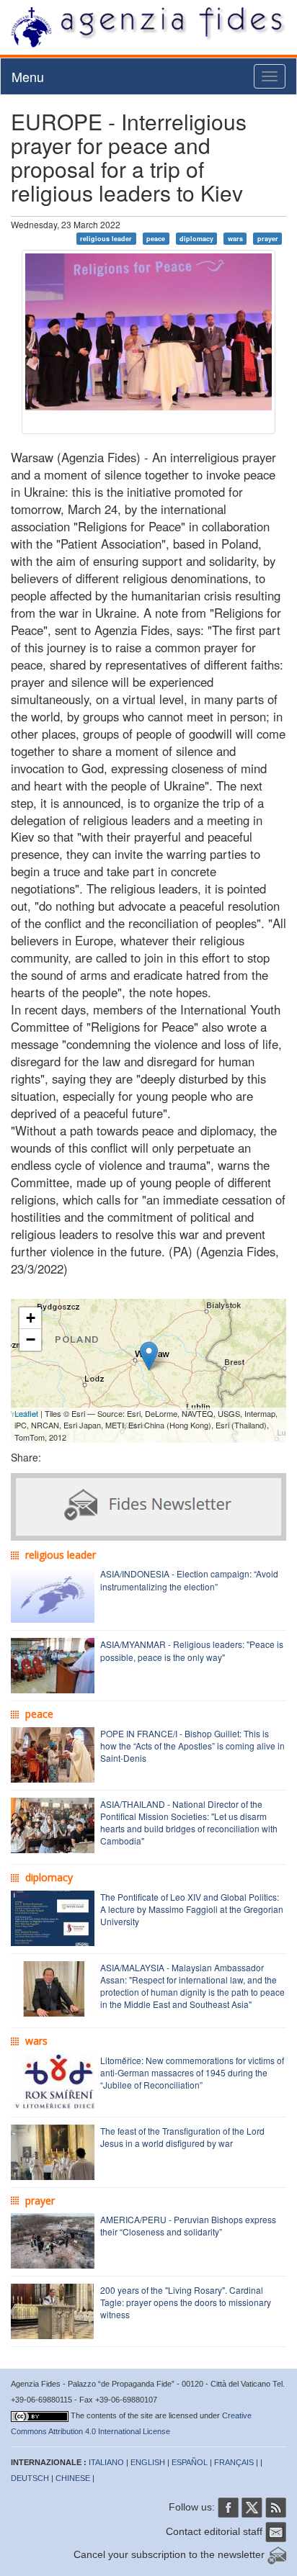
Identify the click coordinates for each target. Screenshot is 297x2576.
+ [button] (31, 1318)
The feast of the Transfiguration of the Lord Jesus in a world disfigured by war (182, 2137)
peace (156, 239)
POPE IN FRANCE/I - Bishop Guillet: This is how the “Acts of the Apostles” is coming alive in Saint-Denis (192, 1746)
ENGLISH (148, 2462)
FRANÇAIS (234, 2462)
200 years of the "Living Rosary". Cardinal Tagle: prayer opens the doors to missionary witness (186, 2302)
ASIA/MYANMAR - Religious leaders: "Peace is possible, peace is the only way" (192, 1650)
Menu (28, 76)
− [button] (31, 1339)
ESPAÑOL (190, 2462)
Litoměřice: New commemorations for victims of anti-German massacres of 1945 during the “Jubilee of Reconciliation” (192, 2072)
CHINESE (73, 2478)
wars (235, 239)
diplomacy (196, 239)
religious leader (106, 239)
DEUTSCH (30, 2478)
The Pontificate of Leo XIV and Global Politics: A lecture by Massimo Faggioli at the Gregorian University (192, 1909)
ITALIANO (106, 2462)
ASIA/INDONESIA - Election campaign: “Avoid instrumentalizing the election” (189, 1580)
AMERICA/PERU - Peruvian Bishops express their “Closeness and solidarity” (188, 2225)
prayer (268, 239)
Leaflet (26, 1413)
